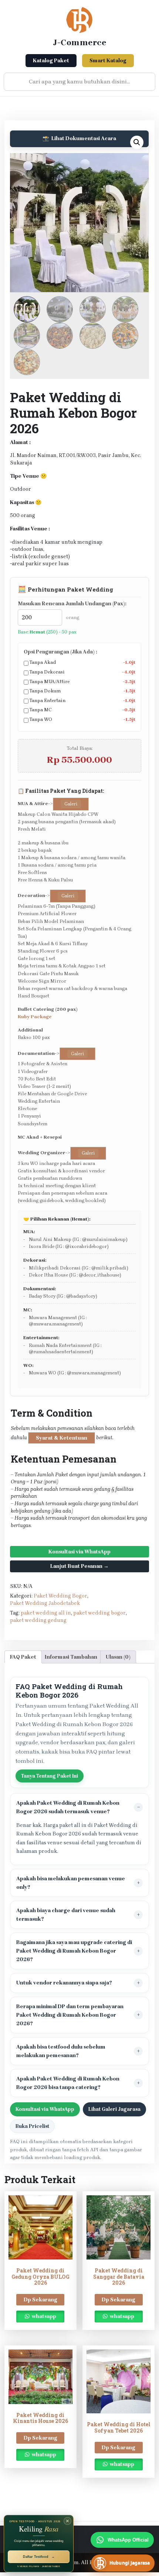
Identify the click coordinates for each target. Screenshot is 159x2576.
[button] (137, 142)
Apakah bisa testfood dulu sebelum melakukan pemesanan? (61, 2051)
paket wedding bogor (99, 1613)
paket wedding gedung (38, 1620)
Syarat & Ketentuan (62, 1438)
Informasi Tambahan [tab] (71, 1657)
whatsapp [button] (43, 2316)
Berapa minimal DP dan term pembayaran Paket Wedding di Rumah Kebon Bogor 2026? (70, 2015)
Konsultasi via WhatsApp (79, 1552)
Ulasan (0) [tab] (118, 1657)
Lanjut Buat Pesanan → (79, 1566)
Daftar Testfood (39, 2557)
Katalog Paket (51, 61)
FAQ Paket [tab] (23, 1657)
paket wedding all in (46, 1613)
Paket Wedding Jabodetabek (45, 1603)
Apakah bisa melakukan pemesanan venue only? (71, 1883)
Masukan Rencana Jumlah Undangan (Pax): (72, 604)
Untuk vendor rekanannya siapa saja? (64, 1983)
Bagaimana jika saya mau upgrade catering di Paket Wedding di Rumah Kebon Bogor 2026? (74, 1951)
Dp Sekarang (40, 2300)
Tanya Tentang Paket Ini (50, 1776)
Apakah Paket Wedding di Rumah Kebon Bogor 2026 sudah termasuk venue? (68, 1807)
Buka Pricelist (32, 2126)
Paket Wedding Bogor (60, 1596)
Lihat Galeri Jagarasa (114, 2109)
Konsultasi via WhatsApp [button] (45, 2109)
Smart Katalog (108, 61)
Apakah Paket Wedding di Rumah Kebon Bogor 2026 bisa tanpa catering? (68, 2083)
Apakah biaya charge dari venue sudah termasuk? (66, 1915)
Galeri (71, 804)
